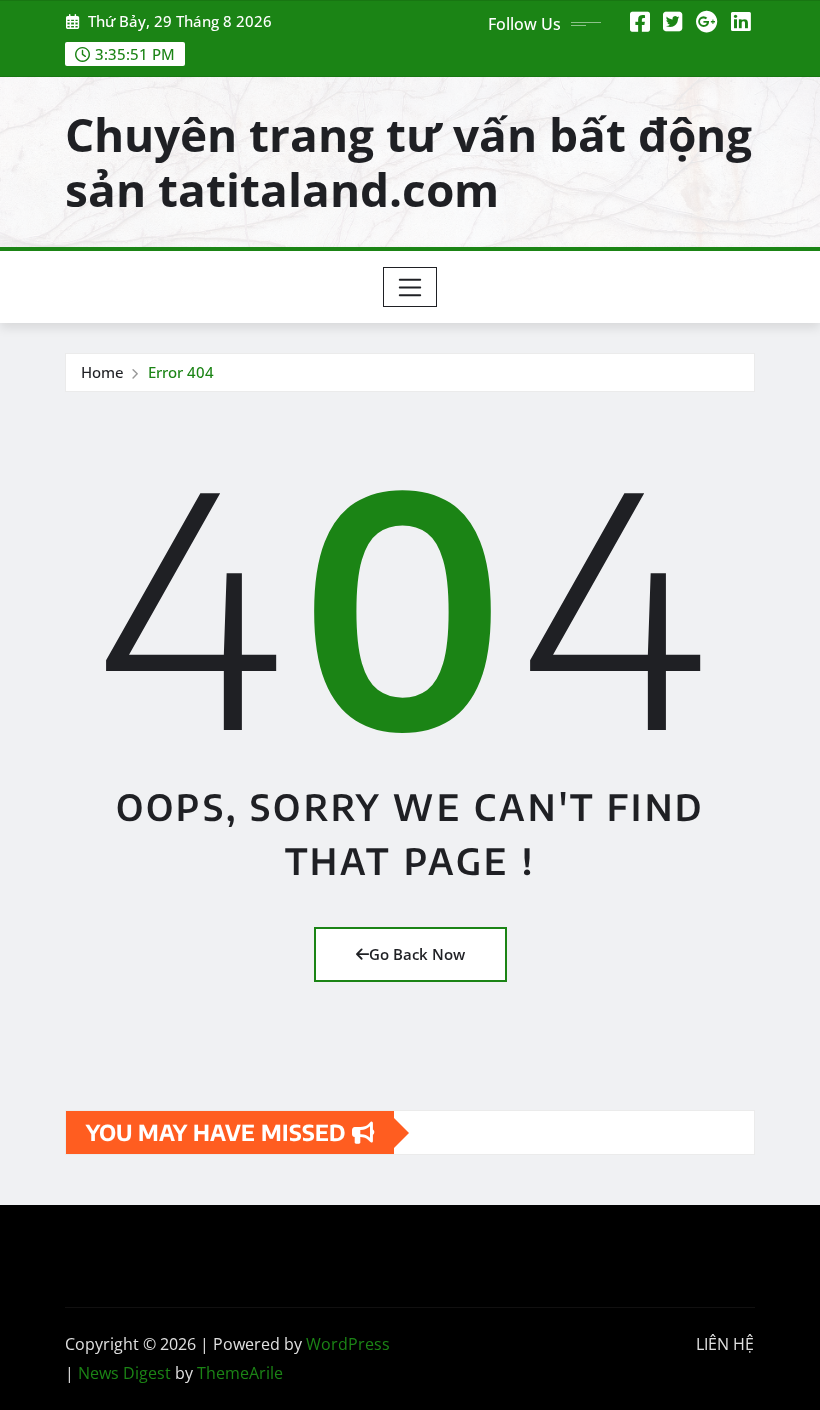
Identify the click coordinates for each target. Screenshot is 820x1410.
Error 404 (181, 372)
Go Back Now (417, 954)
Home (102, 372)
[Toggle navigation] (410, 287)
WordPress (348, 1344)
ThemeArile (240, 1373)
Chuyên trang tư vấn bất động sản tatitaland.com (408, 161)
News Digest (124, 1373)
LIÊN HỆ (725, 1344)
